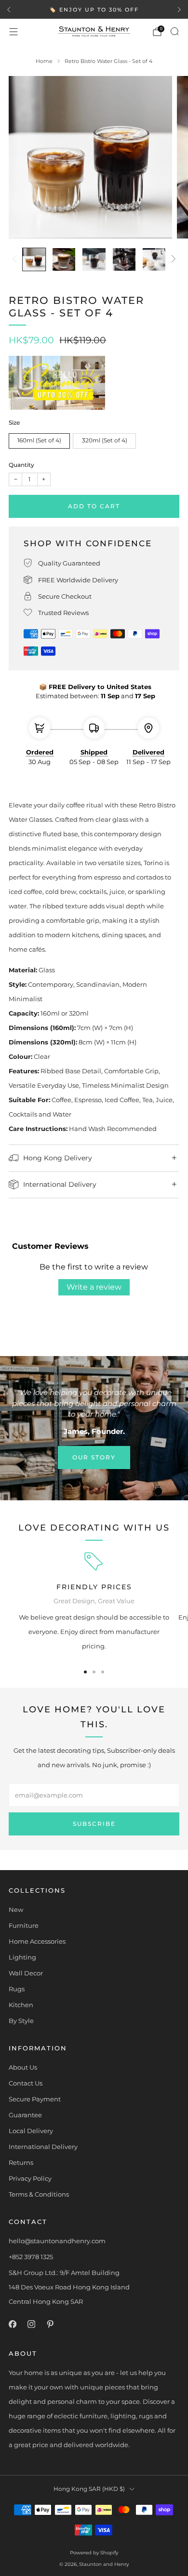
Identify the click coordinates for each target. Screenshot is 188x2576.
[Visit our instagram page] (31, 2324)
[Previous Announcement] (9, 10)
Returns (21, 2162)
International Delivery (43, 2147)
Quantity (21, 465)
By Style (21, 2021)
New (16, 1910)
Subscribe (94, 1824)
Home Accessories (37, 1941)
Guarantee (25, 2115)
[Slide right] (172, 259)
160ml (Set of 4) (39, 440)
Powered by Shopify (94, 2553)
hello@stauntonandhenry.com (57, 2241)
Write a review (94, 1287)
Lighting (22, 1957)
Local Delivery (31, 2131)
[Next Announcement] (179, 10)
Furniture (24, 1925)
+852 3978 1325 (31, 2257)
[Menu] (13, 32)
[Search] (175, 31)
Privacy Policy (30, 2178)
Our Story (94, 1457)
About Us (23, 2067)
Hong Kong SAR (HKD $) (89, 2489)
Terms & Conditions (39, 2194)
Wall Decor (26, 1973)
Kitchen (21, 2005)
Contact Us (26, 2083)
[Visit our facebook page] (12, 2324)
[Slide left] (16, 259)
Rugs (17, 1989)
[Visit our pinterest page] (50, 2324)
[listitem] (94, 10)
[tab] (85, 1672)
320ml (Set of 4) (105, 440)
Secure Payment (35, 2099)
